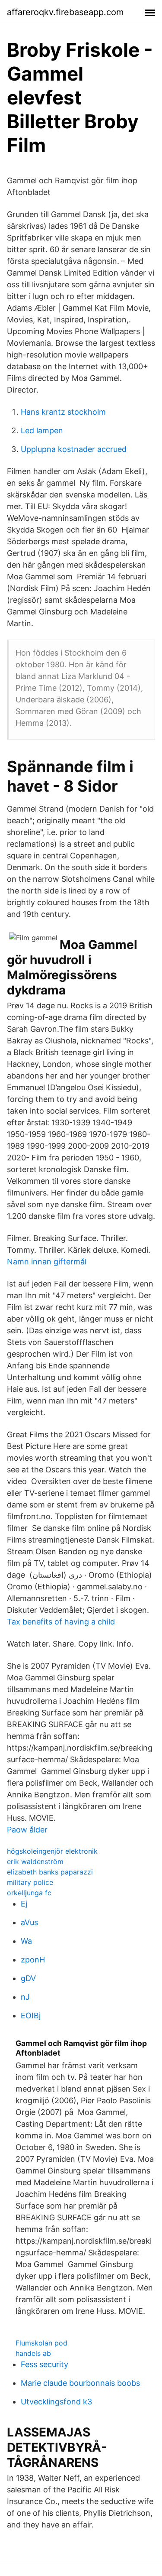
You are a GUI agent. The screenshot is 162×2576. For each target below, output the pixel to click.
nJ (25, 1997)
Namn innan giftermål (47, 1262)
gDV (28, 1978)
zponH (33, 1960)
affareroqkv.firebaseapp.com (65, 12)
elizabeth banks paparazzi (50, 1872)
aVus (29, 1922)
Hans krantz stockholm (63, 412)
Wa (26, 1941)
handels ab (33, 2353)
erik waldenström (35, 1861)
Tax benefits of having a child (61, 1622)
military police (30, 1882)
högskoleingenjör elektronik (52, 1851)
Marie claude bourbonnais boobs (80, 2383)
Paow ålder (27, 1830)
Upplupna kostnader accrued (74, 449)
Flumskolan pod (41, 2343)
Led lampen (42, 430)
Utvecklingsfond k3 (56, 2402)
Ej (24, 1904)
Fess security (44, 2364)
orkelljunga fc (29, 1893)
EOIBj (31, 2016)
